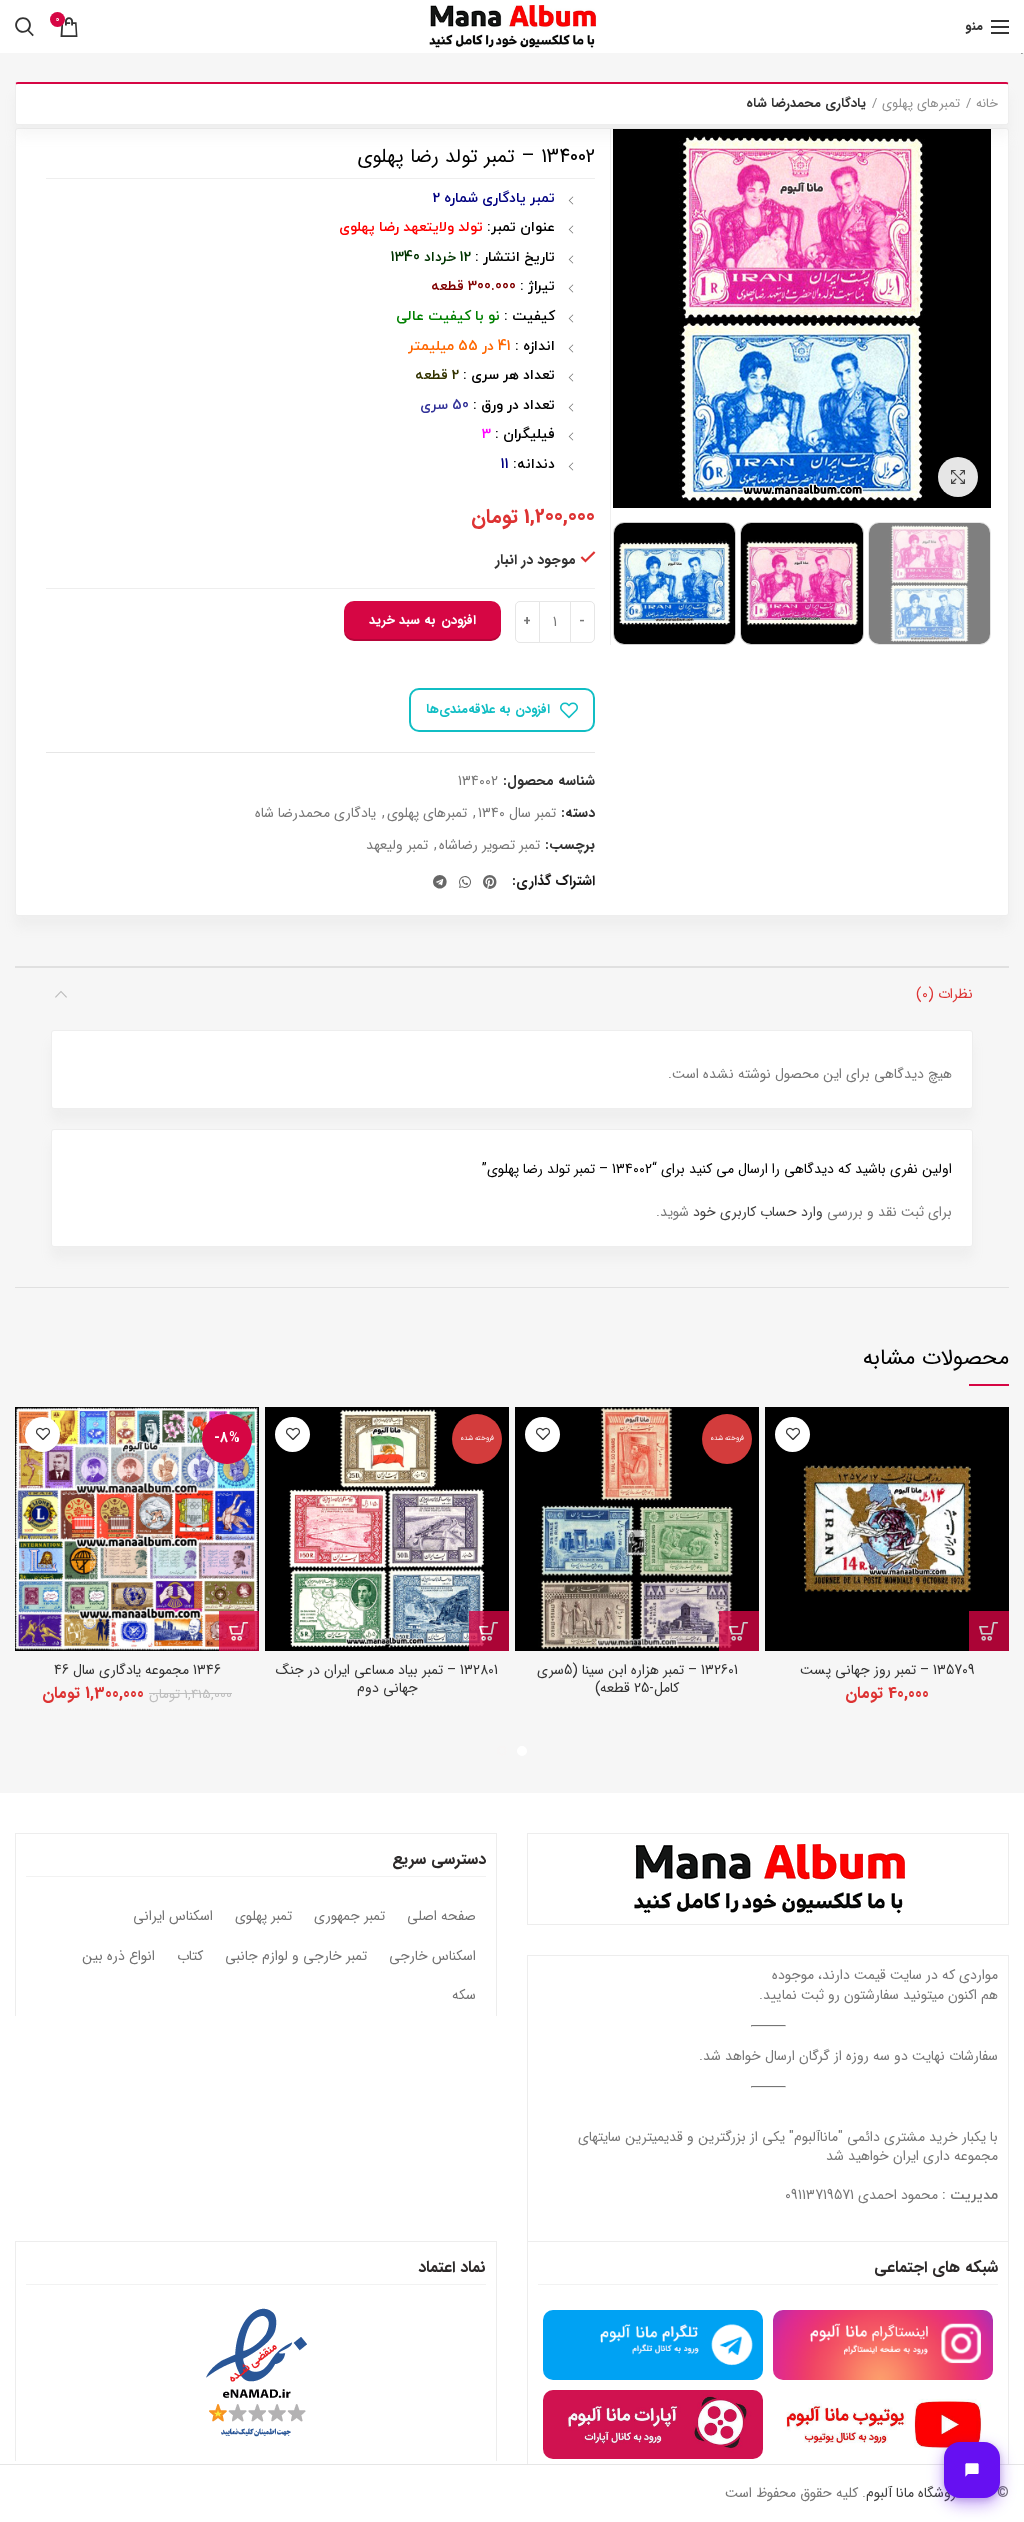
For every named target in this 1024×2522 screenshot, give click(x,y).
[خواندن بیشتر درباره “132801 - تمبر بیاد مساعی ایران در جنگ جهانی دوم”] (489, 1631)
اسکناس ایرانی (173, 1917)
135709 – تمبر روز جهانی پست (887, 1670)
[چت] (972, 2470)
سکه (464, 1996)
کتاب (190, 1957)
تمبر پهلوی (263, 1917)
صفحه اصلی (441, 1917)
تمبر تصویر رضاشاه (489, 845)
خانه (987, 104)
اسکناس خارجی (432, 1957)
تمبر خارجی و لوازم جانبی (296, 1957)
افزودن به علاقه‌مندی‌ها (488, 709)
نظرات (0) (944, 994)
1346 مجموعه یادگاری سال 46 (137, 1670)
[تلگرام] (440, 882)
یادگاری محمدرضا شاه (806, 104)
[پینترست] (490, 882)
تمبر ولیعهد (397, 845)
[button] (989, 1631)
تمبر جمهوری (349, 1917)
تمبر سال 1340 (517, 813)
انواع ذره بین (118, 1957)
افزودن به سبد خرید (422, 620)
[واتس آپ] (465, 882)
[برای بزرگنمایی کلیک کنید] (958, 477)
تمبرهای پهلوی (921, 104)
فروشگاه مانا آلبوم (914, 2493)
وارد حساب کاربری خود (758, 1212)
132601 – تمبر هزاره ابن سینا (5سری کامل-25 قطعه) (637, 1679)
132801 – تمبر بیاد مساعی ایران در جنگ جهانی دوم (387, 1679)
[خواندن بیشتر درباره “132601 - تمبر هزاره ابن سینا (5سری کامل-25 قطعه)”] (739, 1631)
